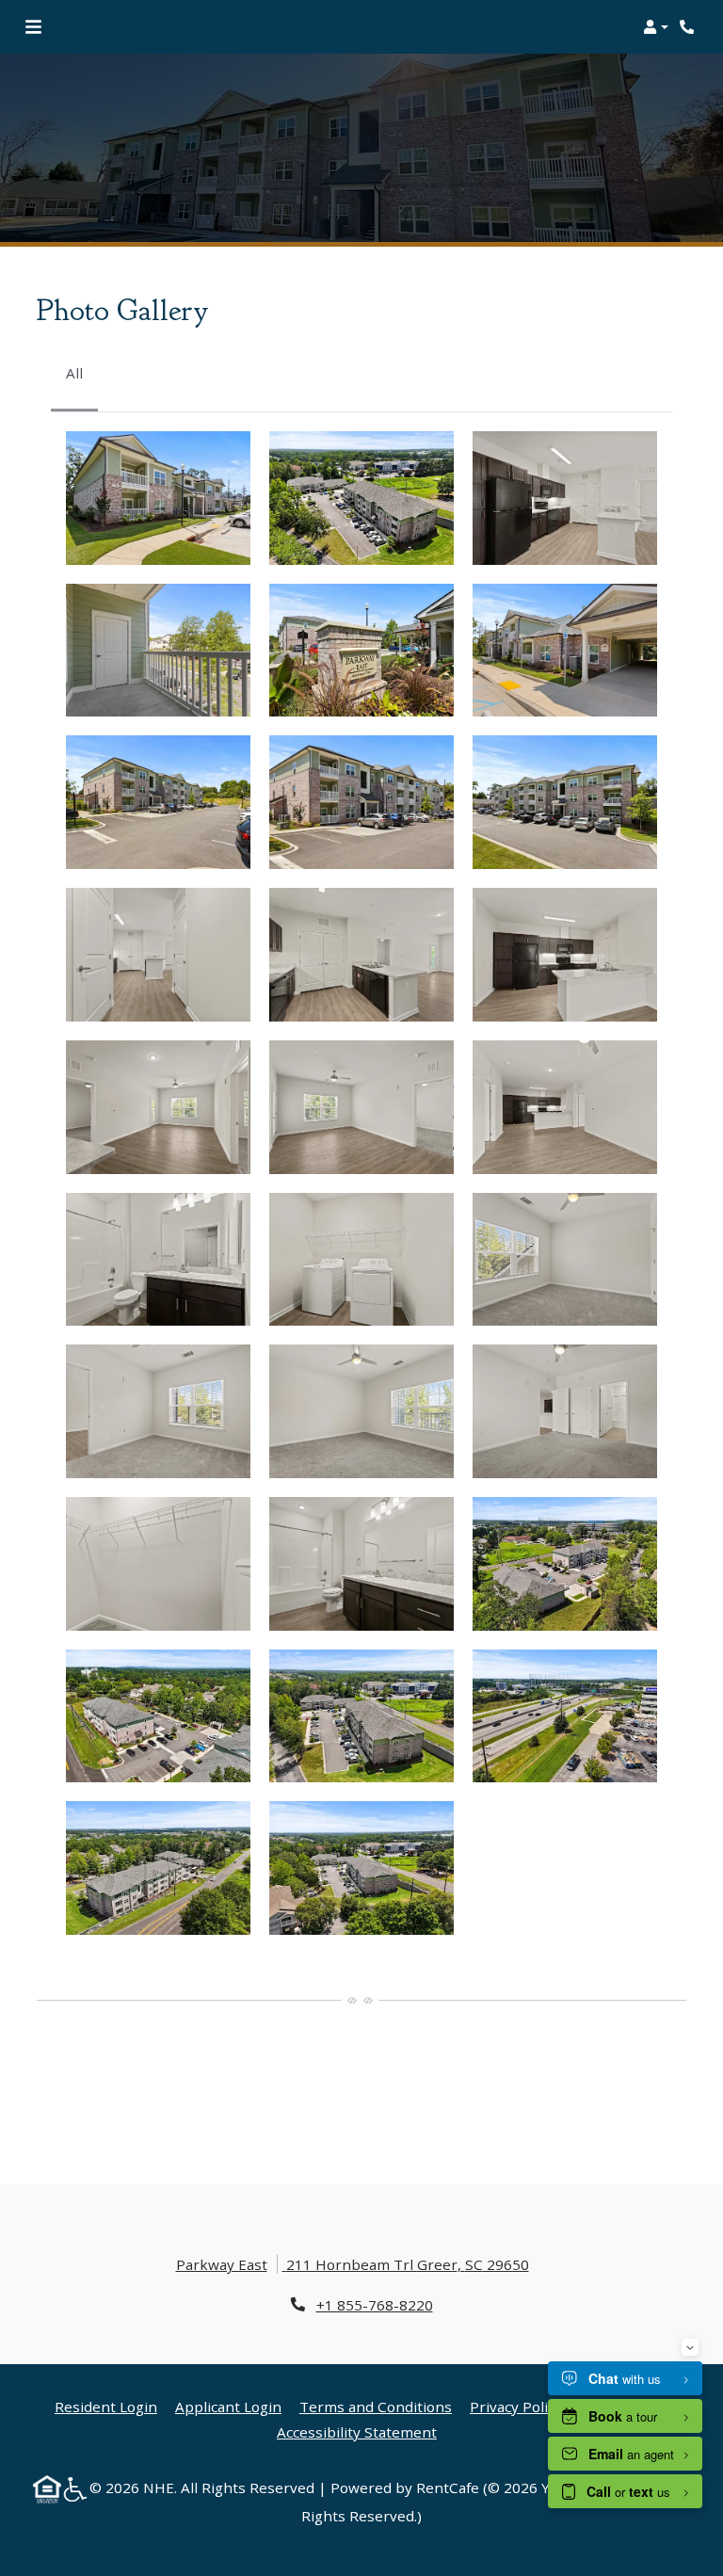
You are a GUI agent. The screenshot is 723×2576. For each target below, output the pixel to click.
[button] (656, 27)
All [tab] (74, 373)
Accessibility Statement (357, 2431)
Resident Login (106, 2406)
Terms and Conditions (376, 2406)
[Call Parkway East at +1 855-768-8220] (689, 27)
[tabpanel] (361, 1183)
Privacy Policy (516, 2406)
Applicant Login (228, 2406)
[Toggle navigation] (33, 27)
